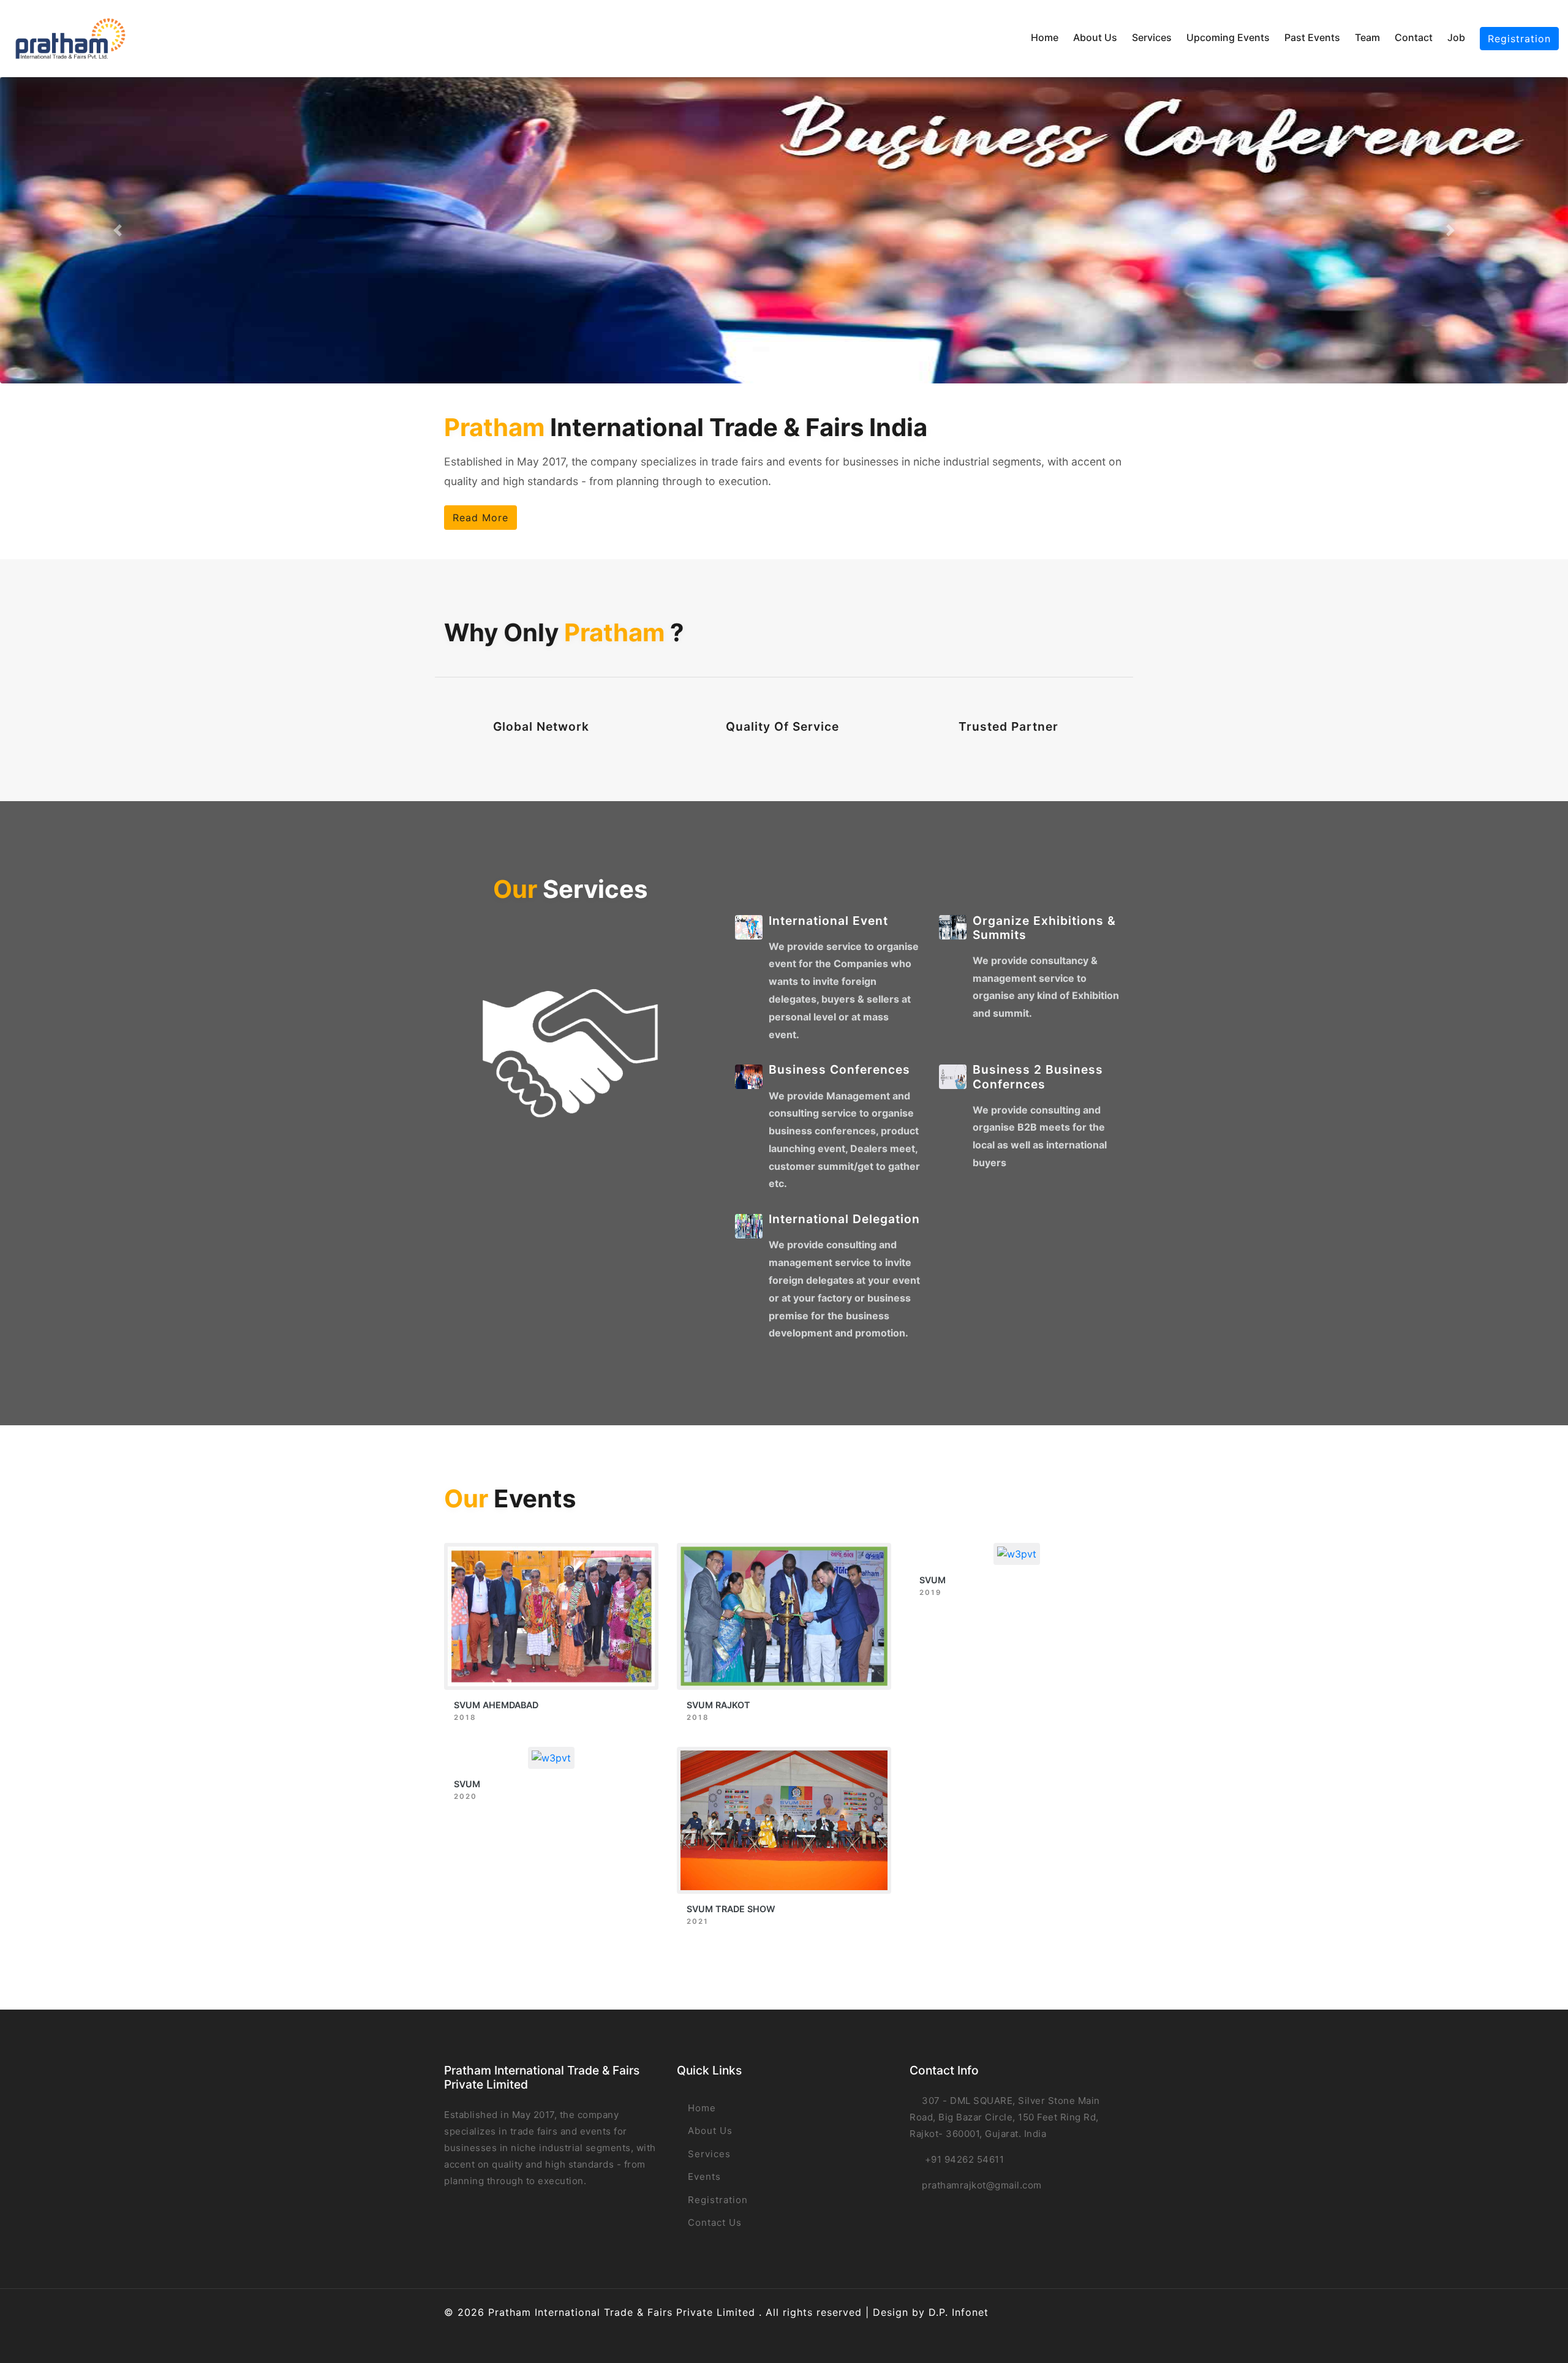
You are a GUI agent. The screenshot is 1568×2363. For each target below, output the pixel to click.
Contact (1414, 37)
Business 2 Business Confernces (1038, 1076)
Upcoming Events (1228, 37)
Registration (1519, 39)
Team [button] (1367, 37)
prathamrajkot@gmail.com (982, 2185)
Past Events (1312, 37)
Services (1152, 37)
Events (703, 2176)
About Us (1095, 37)
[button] (118, 230)
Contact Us (713, 2222)
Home (1045, 37)
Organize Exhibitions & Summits (1044, 928)
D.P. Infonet (959, 2312)
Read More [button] (481, 518)
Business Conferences (839, 1069)
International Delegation (844, 1219)
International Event (828, 921)
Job (1456, 37)
